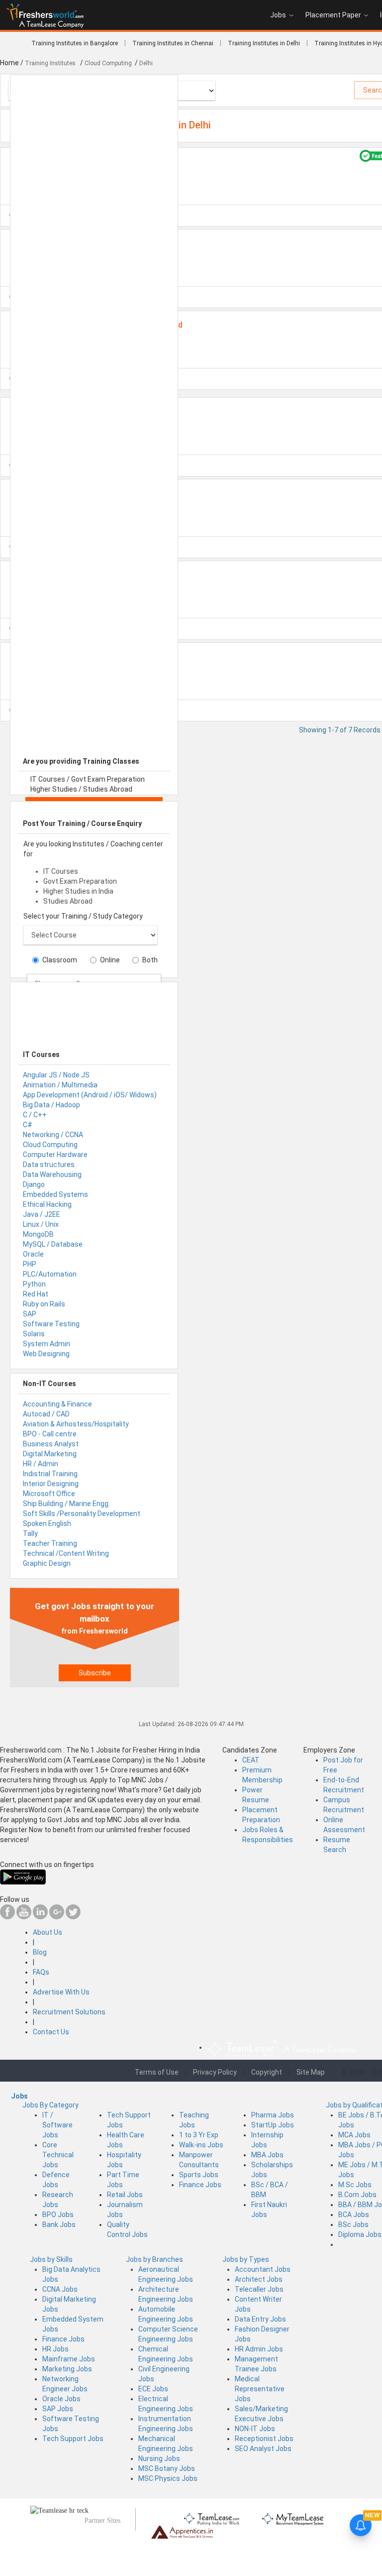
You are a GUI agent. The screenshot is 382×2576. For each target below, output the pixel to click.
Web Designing (46, 1354)
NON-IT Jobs (255, 2429)
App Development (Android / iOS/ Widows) (90, 1095)
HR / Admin (41, 1464)
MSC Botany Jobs (167, 2468)
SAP (30, 1314)
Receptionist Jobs (264, 2439)
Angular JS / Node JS (56, 1075)
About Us (48, 1932)
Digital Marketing (50, 1454)
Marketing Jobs (67, 2369)
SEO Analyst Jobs (263, 2449)
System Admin (47, 1344)
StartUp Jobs (273, 2125)
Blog (40, 1952)
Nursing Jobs (159, 2459)
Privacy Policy (215, 2072)
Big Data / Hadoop (51, 1105)
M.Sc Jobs (355, 2185)
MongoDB (38, 1234)
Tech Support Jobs (73, 2439)
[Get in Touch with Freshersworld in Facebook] (7, 1917)
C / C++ (35, 1115)
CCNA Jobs (60, 2289)
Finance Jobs (200, 2185)
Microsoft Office (49, 1494)
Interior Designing (51, 1484)
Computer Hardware (55, 1155)
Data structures (49, 1165)
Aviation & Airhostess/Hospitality (76, 1424)
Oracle (33, 1254)
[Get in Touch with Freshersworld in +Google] (57, 1917)
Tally (30, 1533)
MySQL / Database (53, 1244)
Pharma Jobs (273, 2115)
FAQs (41, 1972)
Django (34, 1184)
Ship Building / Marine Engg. (66, 1504)
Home (9, 63)
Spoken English (47, 1523)
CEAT (251, 1760)
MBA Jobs (267, 2155)
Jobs (278, 15)
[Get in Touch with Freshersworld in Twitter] (73, 1917)
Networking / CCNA (53, 1135)
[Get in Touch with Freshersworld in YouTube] (24, 1917)
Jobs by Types (246, 2259)
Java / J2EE (42, 1214)
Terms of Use (157, 2072)
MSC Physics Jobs (168, 2478)
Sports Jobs (199, 2175)
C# (28, 1125)
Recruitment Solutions (69, 2012)
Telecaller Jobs (259, 2289)
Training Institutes (51, 63)
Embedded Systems (55, 1194)
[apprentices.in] (182, 2531)
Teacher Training (50, 1543)
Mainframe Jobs (69, 2359)
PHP (30, 1264)
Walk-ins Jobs (201, 2145)
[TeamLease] (212, 2517)
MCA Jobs (354, 2135)
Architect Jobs (259, 2279)
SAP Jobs (58, 2409)
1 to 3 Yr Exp (199, 2135)
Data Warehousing (52, 1174)
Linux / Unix (41, 1224)
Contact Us (51, 2032)
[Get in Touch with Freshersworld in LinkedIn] (40, 1917)
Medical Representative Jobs (260, 2389)
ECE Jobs (153, 2389)
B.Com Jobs (357, 2195)
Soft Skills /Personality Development (82, 1514)
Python (34, 1284)
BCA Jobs (354, 2215)
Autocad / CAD (46, 1414)
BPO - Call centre (50, 1434)
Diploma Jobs (360, 2234)
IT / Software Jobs (57, 2125)
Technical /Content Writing (66, 1553)
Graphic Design (47, 1563)
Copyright (267, 2072)
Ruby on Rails (44, 1304)
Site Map (311, 2072)
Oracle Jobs (61, 2399)
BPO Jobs (58, 2215)
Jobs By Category (50, 2105)
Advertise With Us (61, 1992)
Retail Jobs (125, 2195)
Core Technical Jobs (58, 2155)
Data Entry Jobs (260, 2319)
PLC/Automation (50, 1274)
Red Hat (36, 1294)
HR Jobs (55, 2349)
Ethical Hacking (47, 1204)
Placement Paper (333, 15)
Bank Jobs (59, 2225)
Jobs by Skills (51, 2259)
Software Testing (51, 1324)
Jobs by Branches (154, 2259)
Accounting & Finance (57, 1404)
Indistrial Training (50, 1474)
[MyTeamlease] (293, 2517)
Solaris (34, 1334)
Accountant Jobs (263, 2269)
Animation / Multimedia (60, 1085)
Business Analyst (51, 1444)
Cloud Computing (50, 1145)
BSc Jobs (353, 2225)
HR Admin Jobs (259, 2349)
